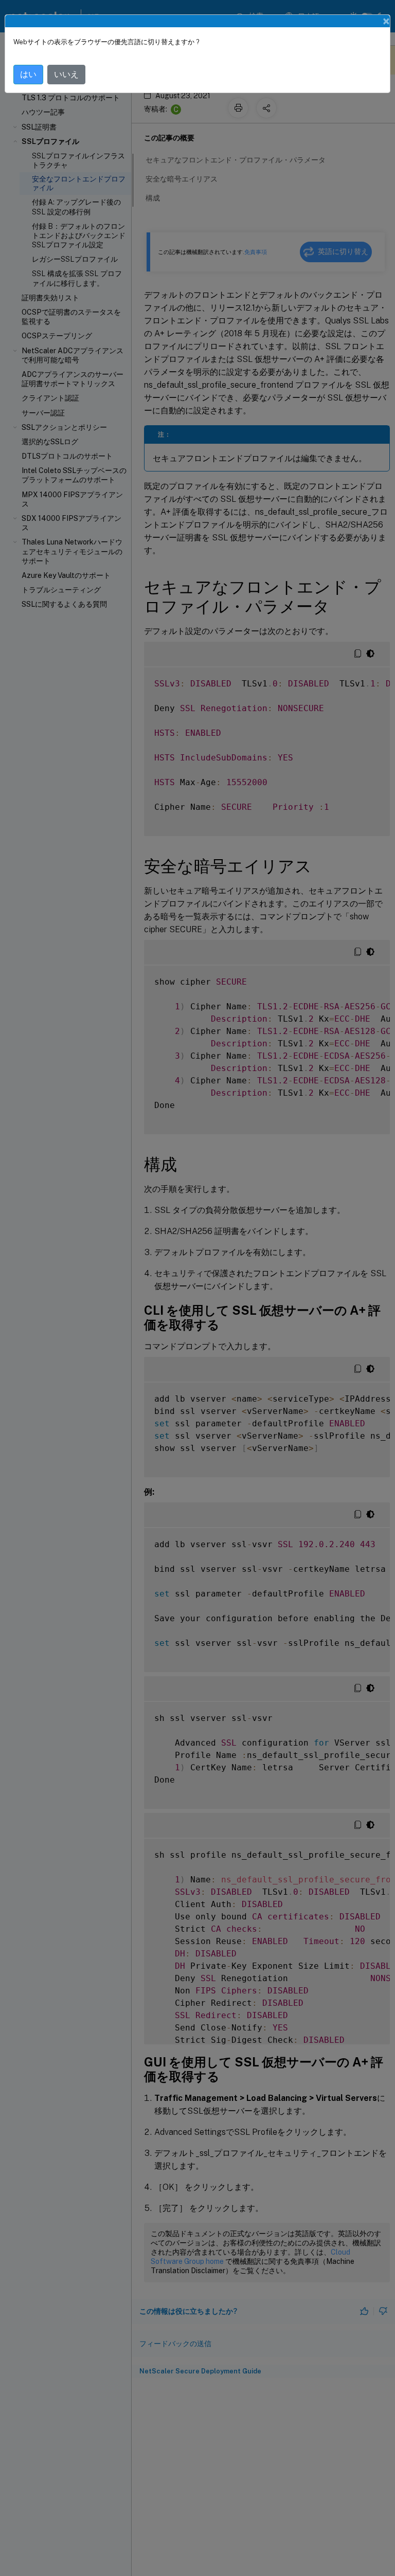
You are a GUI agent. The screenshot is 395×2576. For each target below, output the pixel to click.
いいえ (66, 74)
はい (28, 74)
